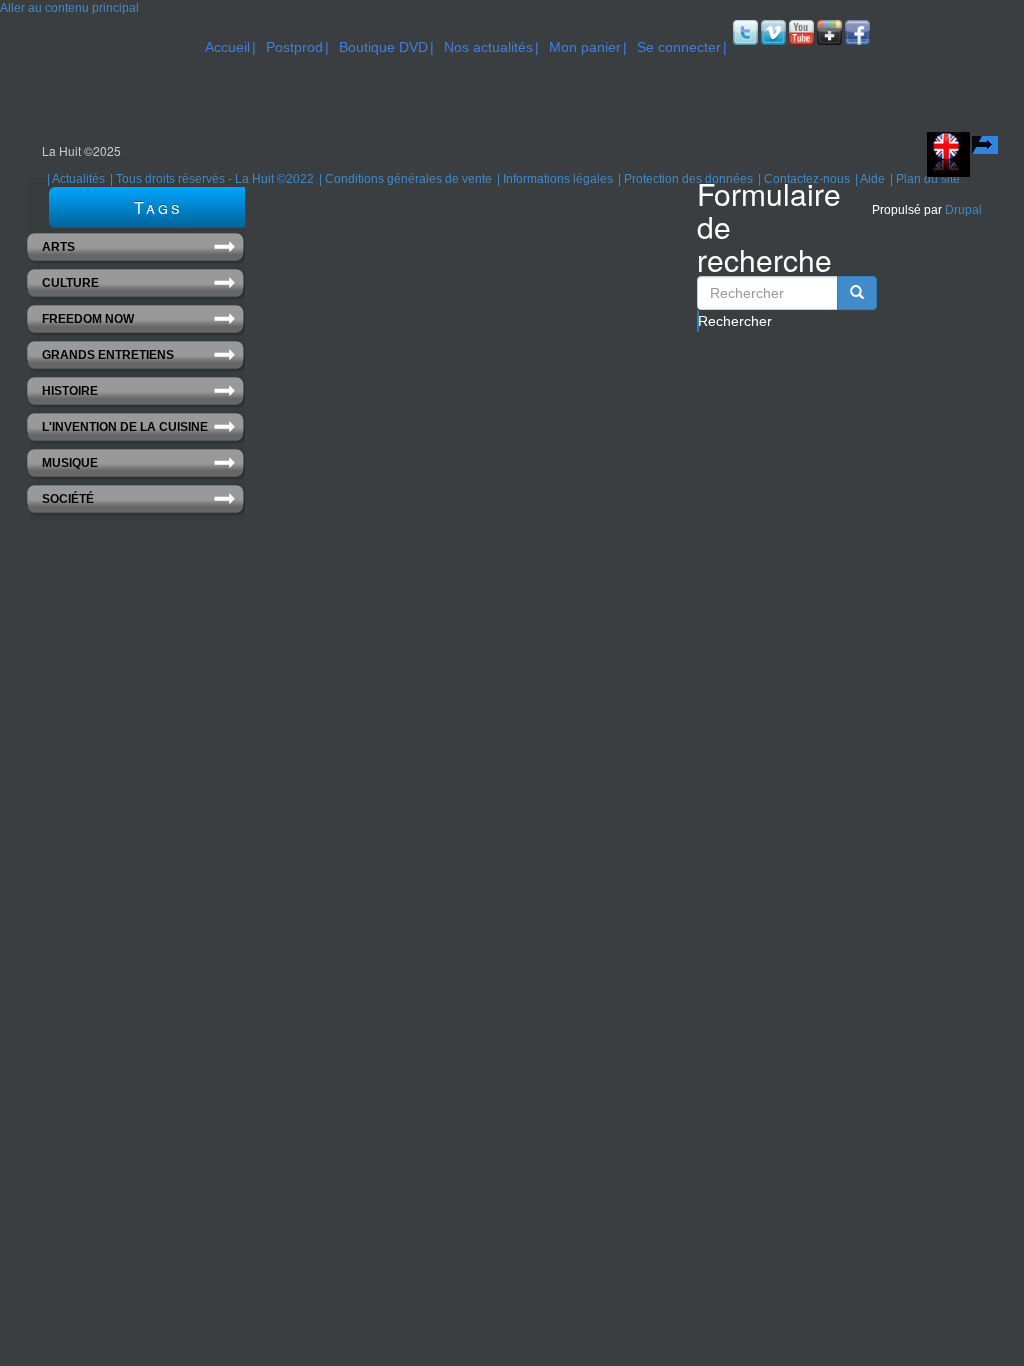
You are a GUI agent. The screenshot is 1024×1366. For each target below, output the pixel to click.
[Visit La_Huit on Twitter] (744, 32)
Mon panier (585, 47)
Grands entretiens (108, 355)
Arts (58, 247)
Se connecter (679, 47)
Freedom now (88, 319)
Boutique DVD (383, 47)
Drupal (963, 210)
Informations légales (558, 179)
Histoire (70, 391)
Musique (70, 463)
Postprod (294, 47)
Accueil (227, 47)
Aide (872, 179)
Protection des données (688, 179)
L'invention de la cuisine (125, 427)
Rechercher (698, 321)
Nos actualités (488, 47)
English (987, 148)
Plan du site (928, 179)
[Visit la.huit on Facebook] (856, 32)
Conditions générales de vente (408, 179)
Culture (70, 283)
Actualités (78, 179)
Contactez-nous (807, 179)
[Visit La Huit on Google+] (828, 32)
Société (68, 499)
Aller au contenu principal (69, 8)
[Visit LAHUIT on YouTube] (800, 32)
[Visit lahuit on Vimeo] (772, 32)
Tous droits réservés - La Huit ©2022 (215, 179)
